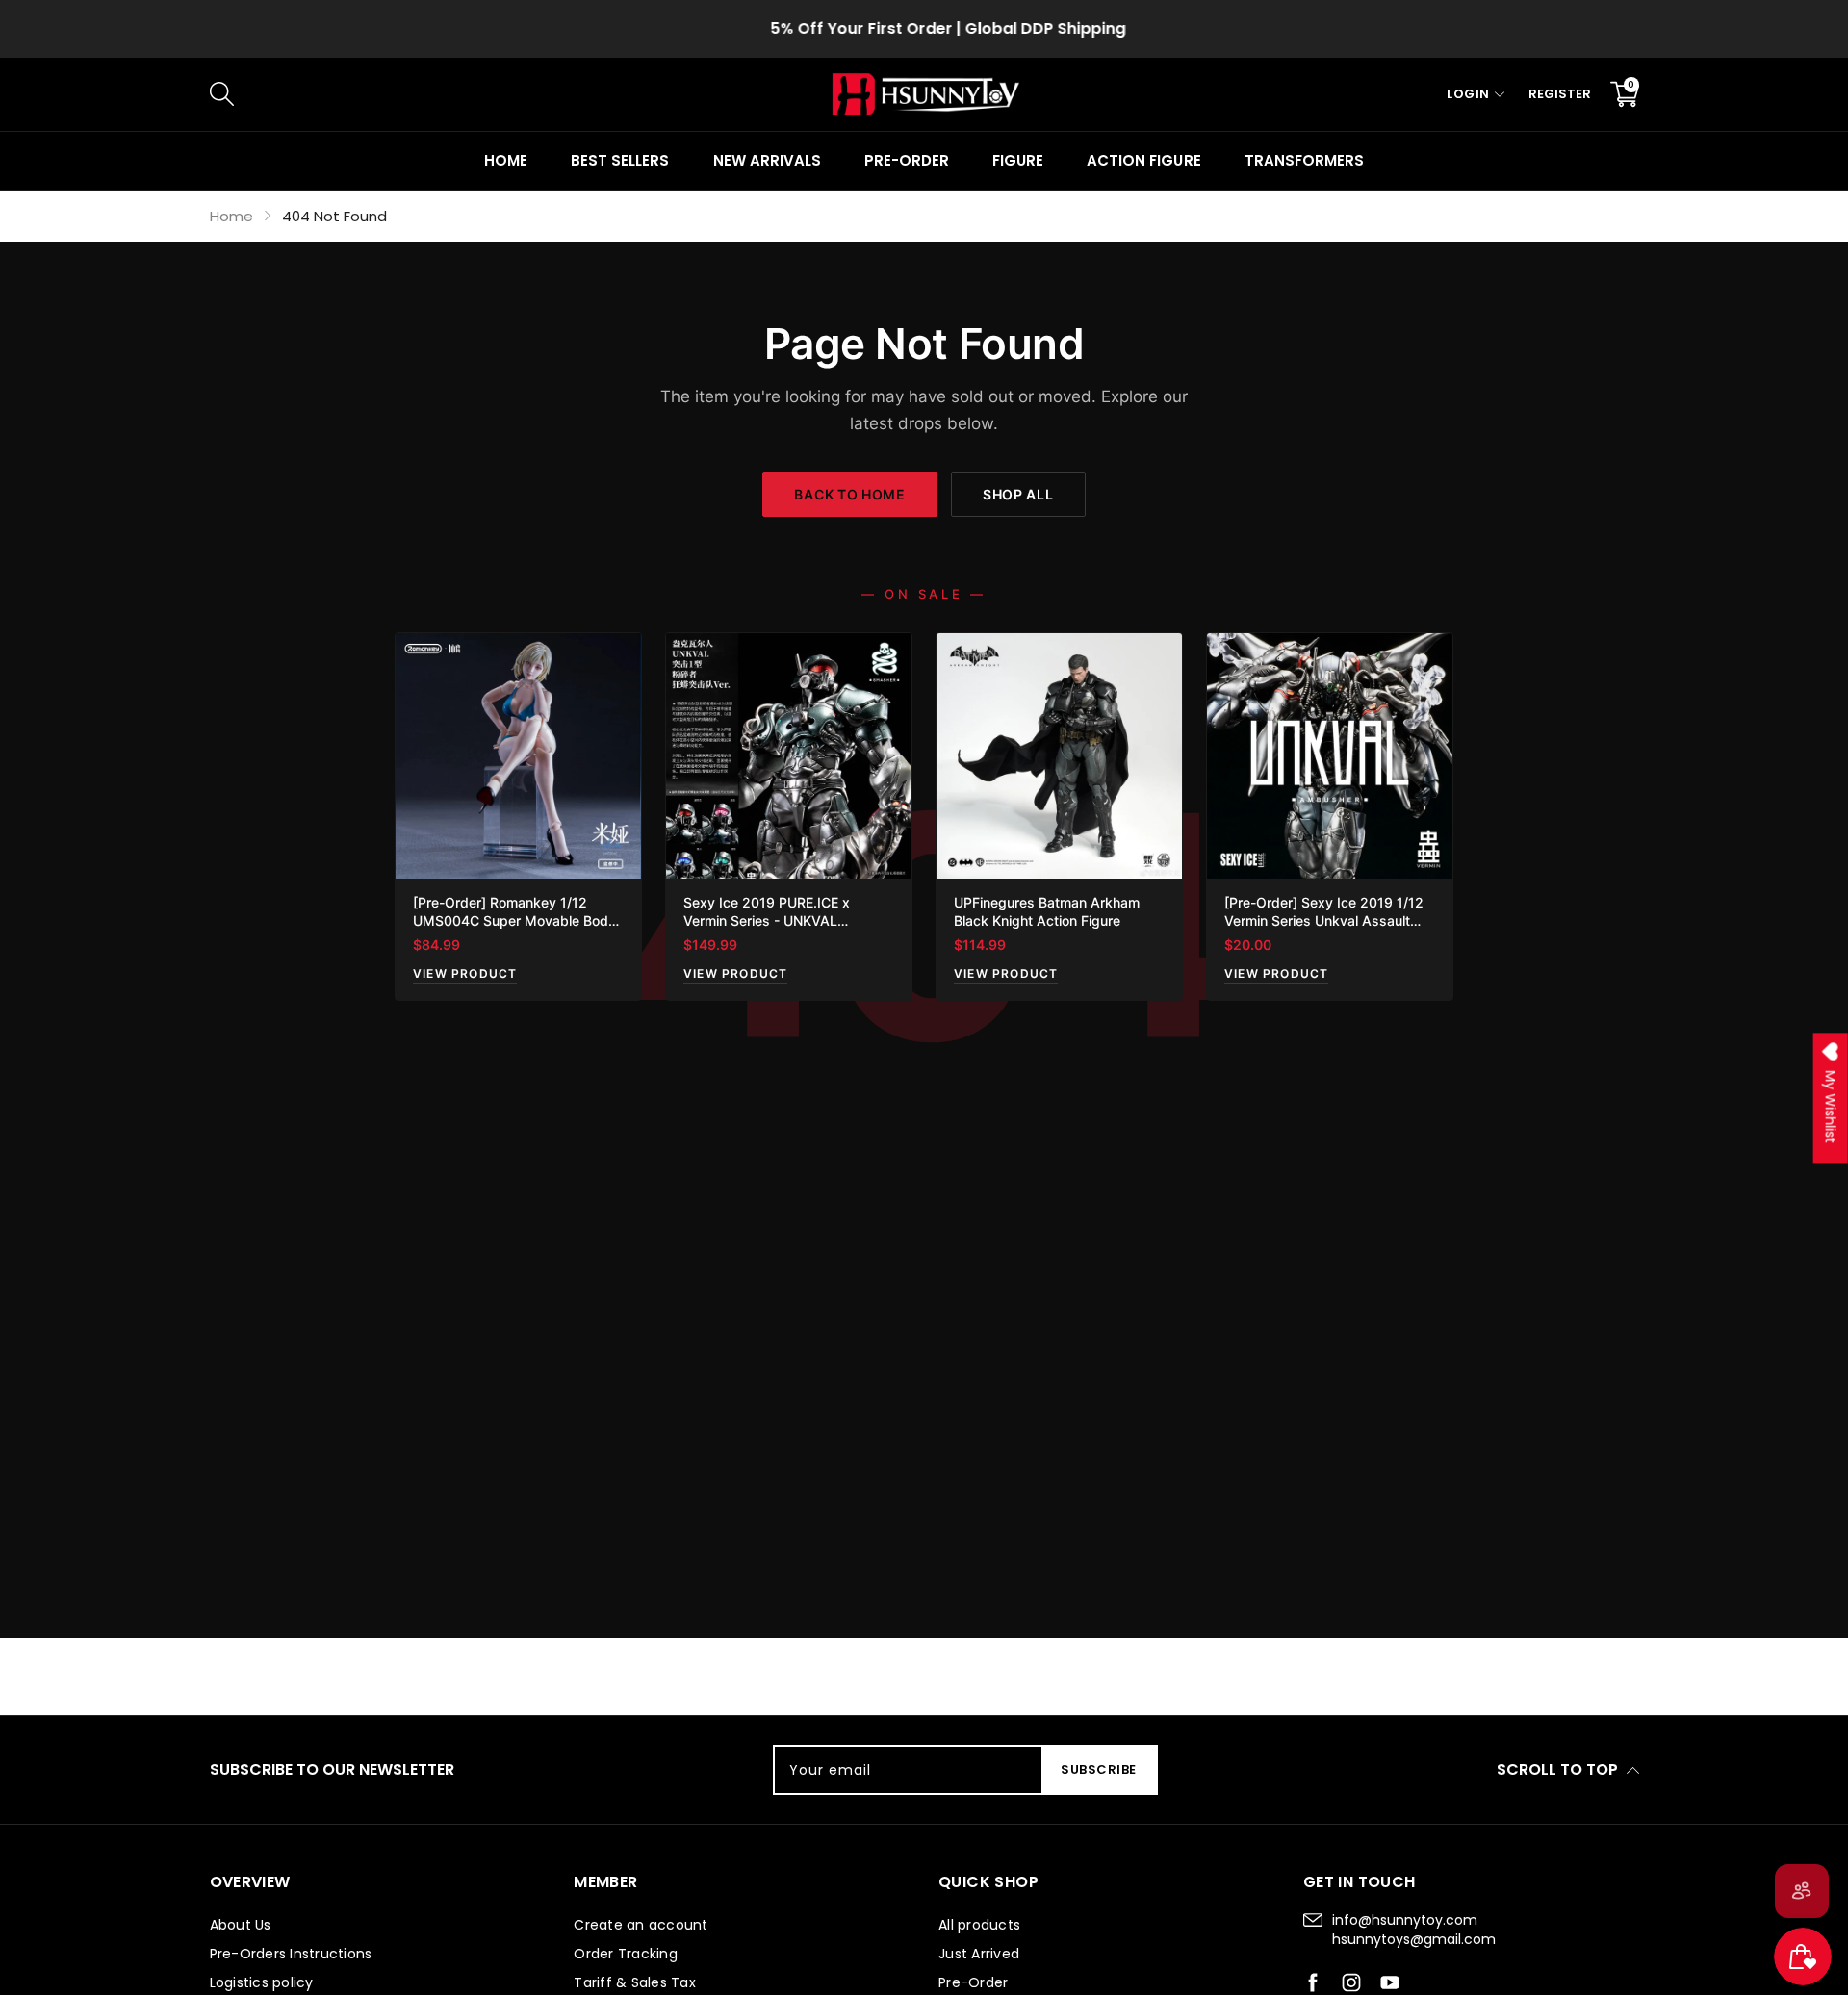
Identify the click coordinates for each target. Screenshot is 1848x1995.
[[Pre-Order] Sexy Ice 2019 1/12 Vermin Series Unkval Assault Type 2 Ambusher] (1330, 756)
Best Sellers (620, 160)
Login (1468, 94)
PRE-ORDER (907, 160)
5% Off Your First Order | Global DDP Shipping (924, 28)
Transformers (1304, 160)
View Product (465, 973)
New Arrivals (767, 160)
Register (1560, 94)
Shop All (1018, 494)
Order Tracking (626, 1954)
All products (979, 1925)
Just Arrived (979, 1954)
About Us (241, 1925)
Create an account (641, 1925)
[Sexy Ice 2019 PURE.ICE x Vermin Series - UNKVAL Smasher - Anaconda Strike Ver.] (789, 756)
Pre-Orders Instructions (291, 1954)
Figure (1018, 160)
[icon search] (533, 94)
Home (506, 160)
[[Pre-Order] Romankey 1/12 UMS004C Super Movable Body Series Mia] (518, 756)
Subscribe (1099, 1769)
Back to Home (849, 494)
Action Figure (1143, 160)
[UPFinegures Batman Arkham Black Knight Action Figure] (1059, 756)
